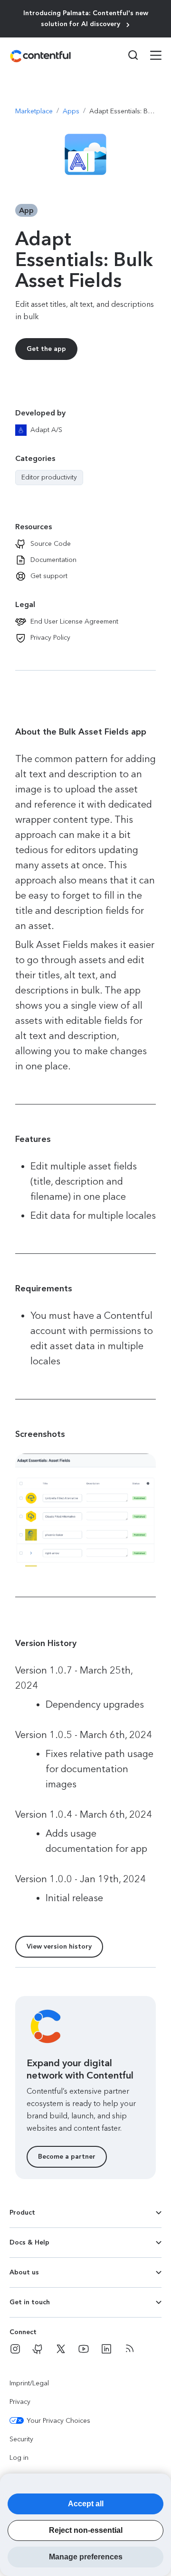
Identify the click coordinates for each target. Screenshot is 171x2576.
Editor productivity (49, 478)
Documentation (53, 560)
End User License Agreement (74, 621)
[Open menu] (150, 56)
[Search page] (127, 55)
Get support (49, 576)
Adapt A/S (46, 430)
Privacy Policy (50, 638)
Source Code (51, 544)
